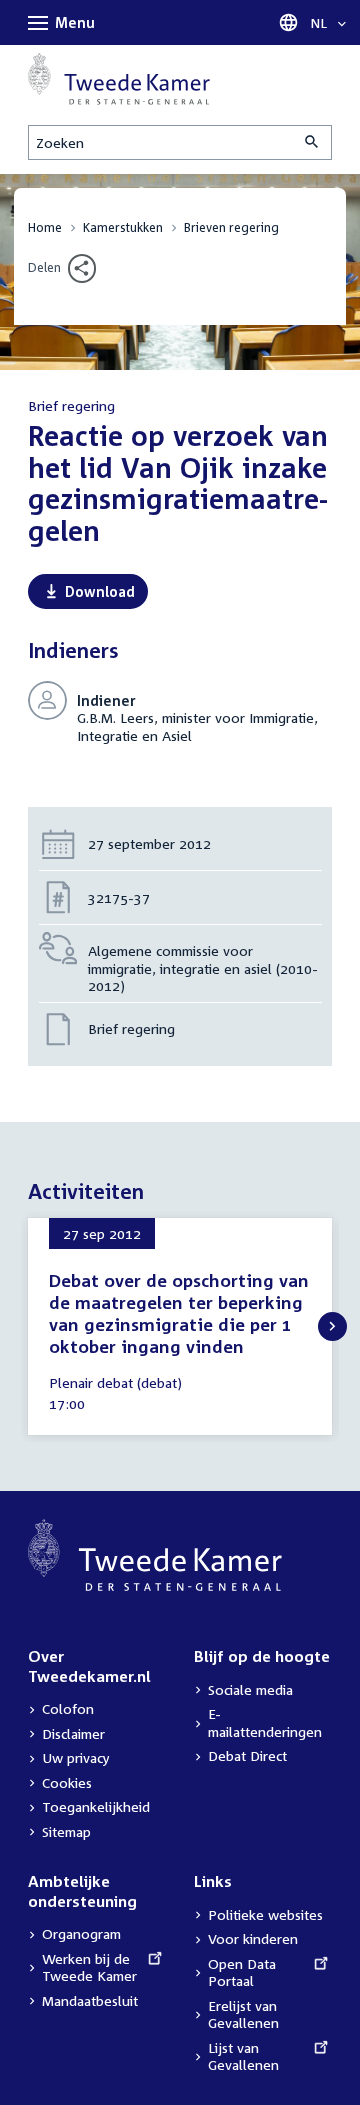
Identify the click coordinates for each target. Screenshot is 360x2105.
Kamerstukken (123, 227)
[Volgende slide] (332, 1326)
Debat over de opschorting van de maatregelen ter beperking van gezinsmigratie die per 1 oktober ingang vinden (179, 1313)
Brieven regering (231, 227)
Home (45, 227)
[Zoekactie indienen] (313, 142)
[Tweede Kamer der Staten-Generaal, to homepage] (119, 79)
